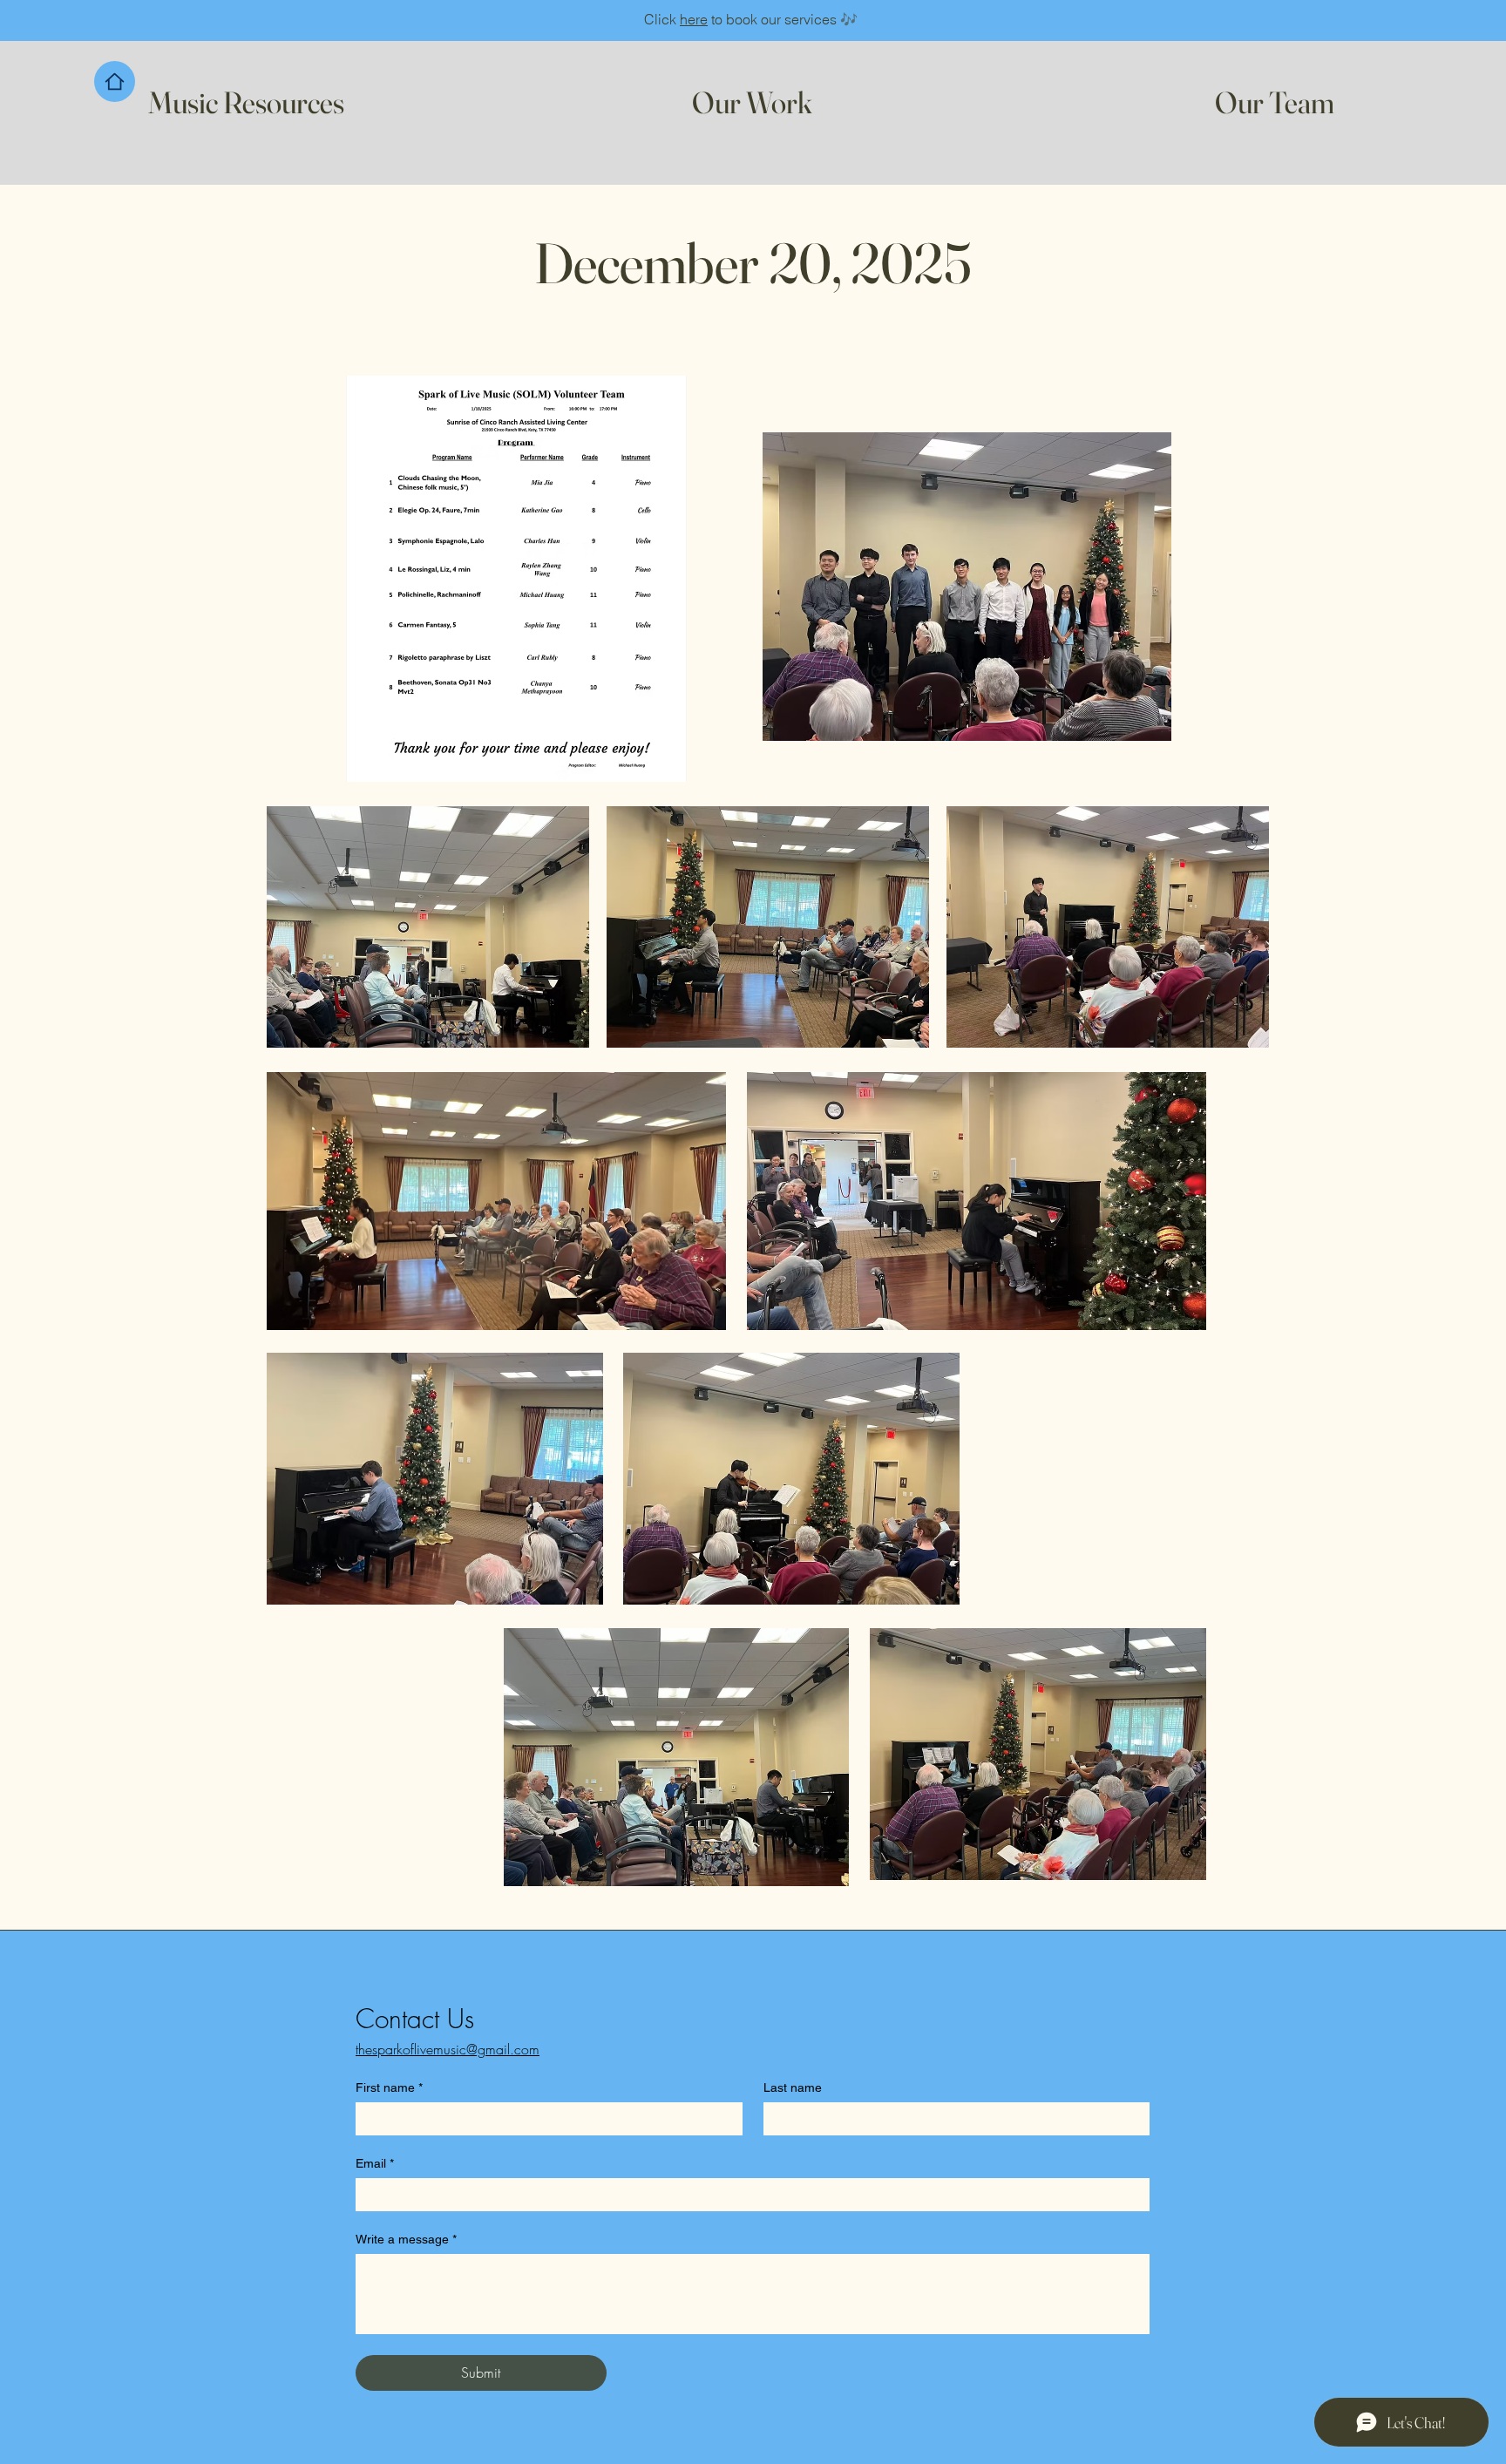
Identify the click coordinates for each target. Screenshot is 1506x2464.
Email (375, 2163)
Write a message (406, 2239)
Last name (793, 2087)
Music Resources (246, 102)
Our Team (1275, 102)
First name (389, 2087)
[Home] (115, 81)
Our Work (752, 102)
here (694, 19)
